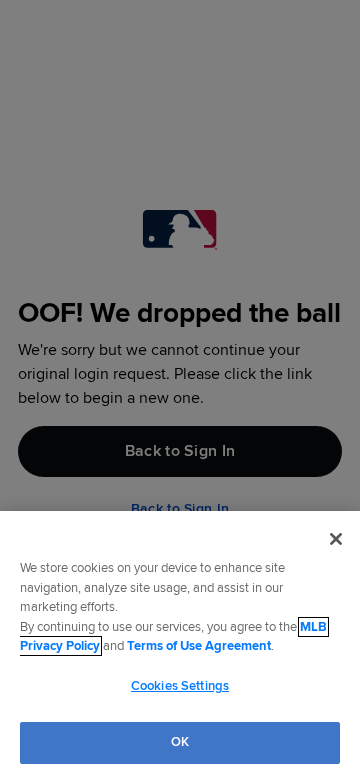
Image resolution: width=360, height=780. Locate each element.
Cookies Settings (180, 686)
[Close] (336, 539)
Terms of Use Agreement (199, 646)
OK (180, 742)
